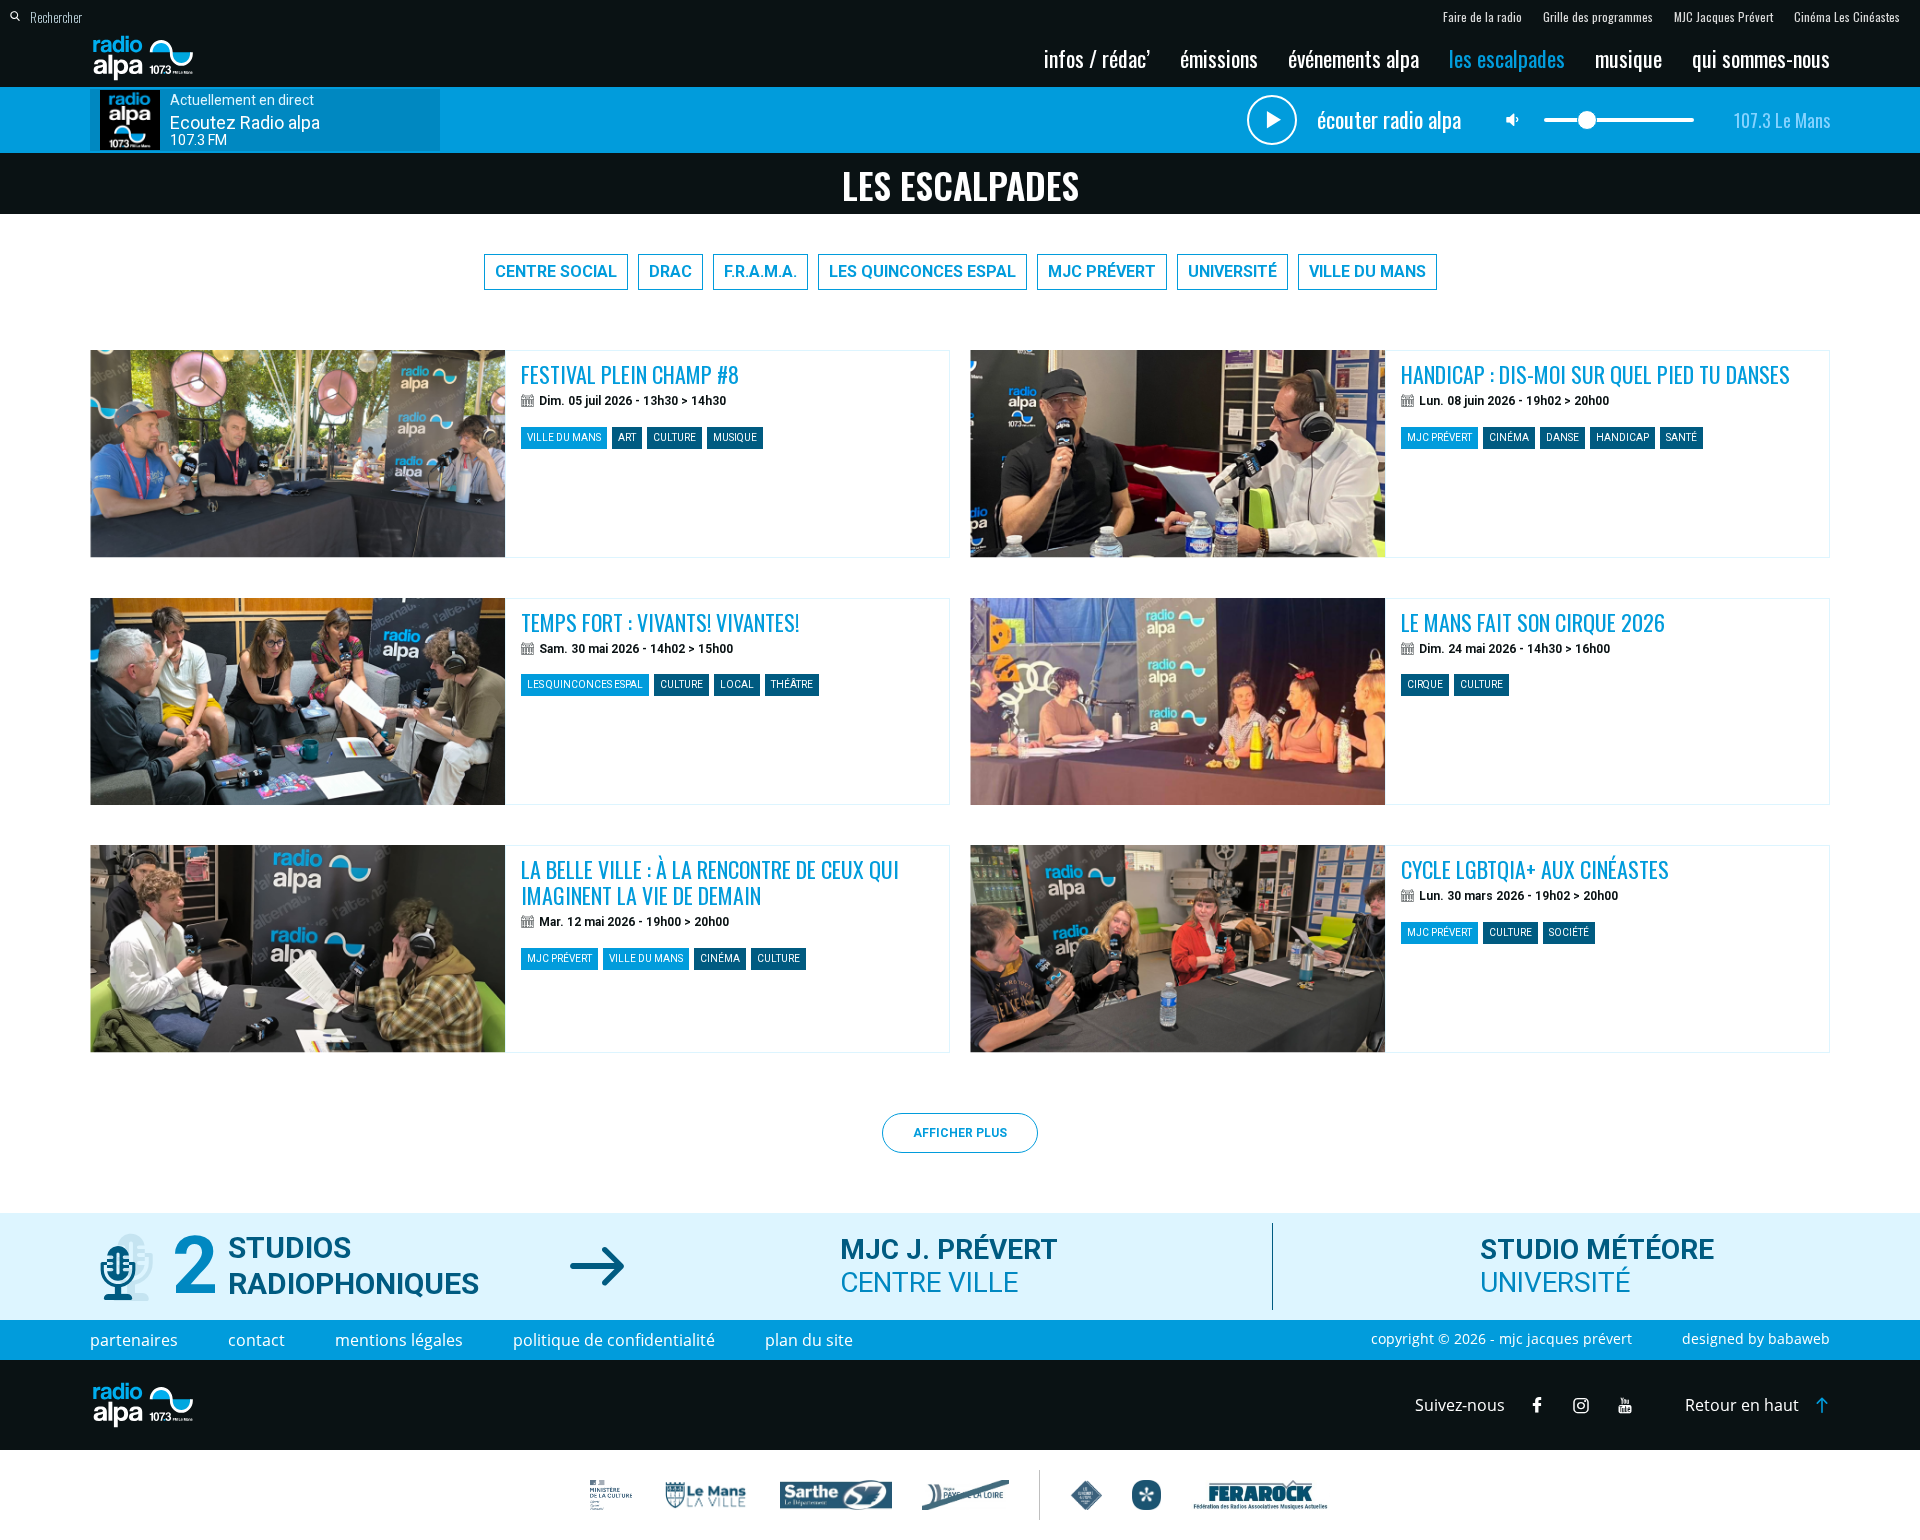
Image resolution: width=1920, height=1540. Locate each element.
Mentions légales (399, 1340)
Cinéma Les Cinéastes (1847, 17)
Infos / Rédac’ (1097, 58)
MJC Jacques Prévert (1723, 17)
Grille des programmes (1598, 17)
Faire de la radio (1482, 17)
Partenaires (134, 1340)
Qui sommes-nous (1761, 58)
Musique (1628, 58)
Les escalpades (1507, 58)
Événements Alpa (1353, 58)
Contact (256, 1340)
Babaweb (1799, 1338)
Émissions (1219, 58)
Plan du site (809, 1340)
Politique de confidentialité (614, 1340)
